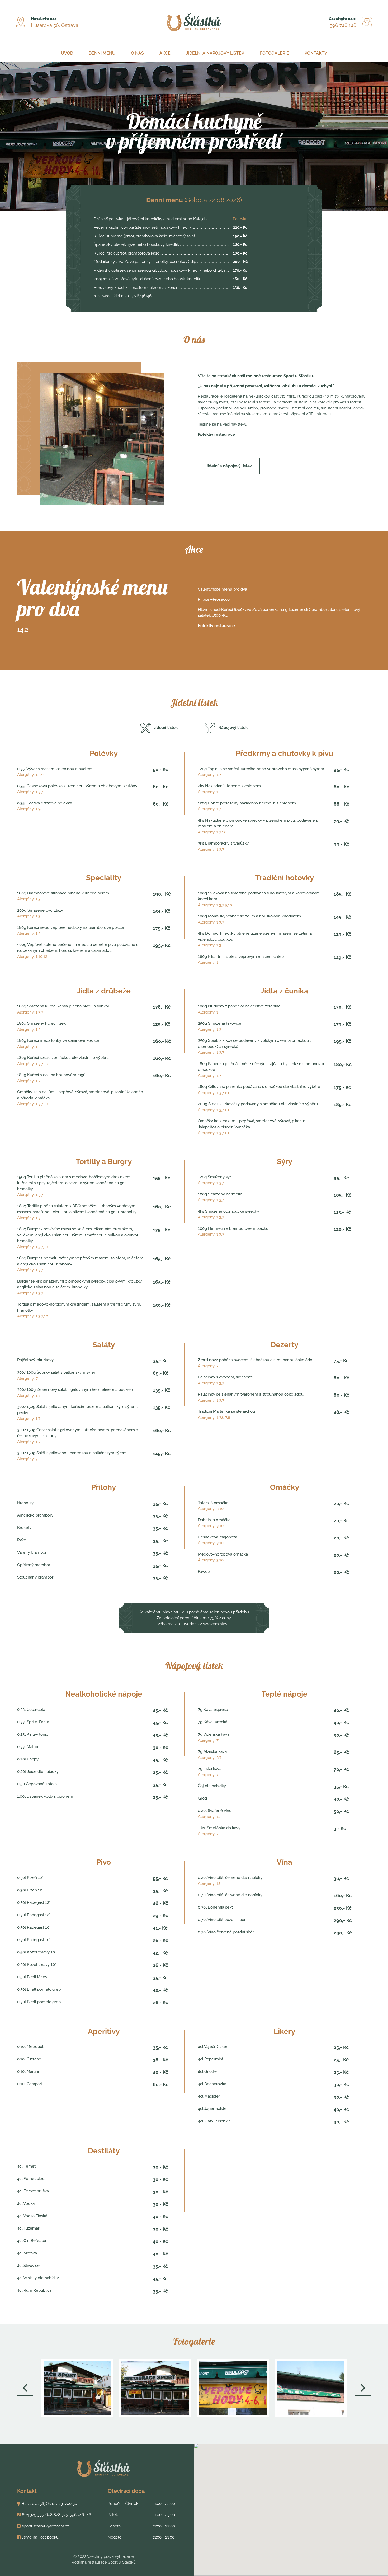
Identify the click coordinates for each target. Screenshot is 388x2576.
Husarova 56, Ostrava (55, 25)
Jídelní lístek (166, 728)
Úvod (67, 53)
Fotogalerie (275, 53)
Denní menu (102, 53)
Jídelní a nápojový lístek (215, 53)
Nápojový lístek (233, 728)
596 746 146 (343, 25)
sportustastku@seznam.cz (45, 2526)
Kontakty (316, 53)
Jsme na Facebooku (40, 2537)
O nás (137, 53)
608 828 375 (57, 2515)
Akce (165, 53)
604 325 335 (33, 2515)
